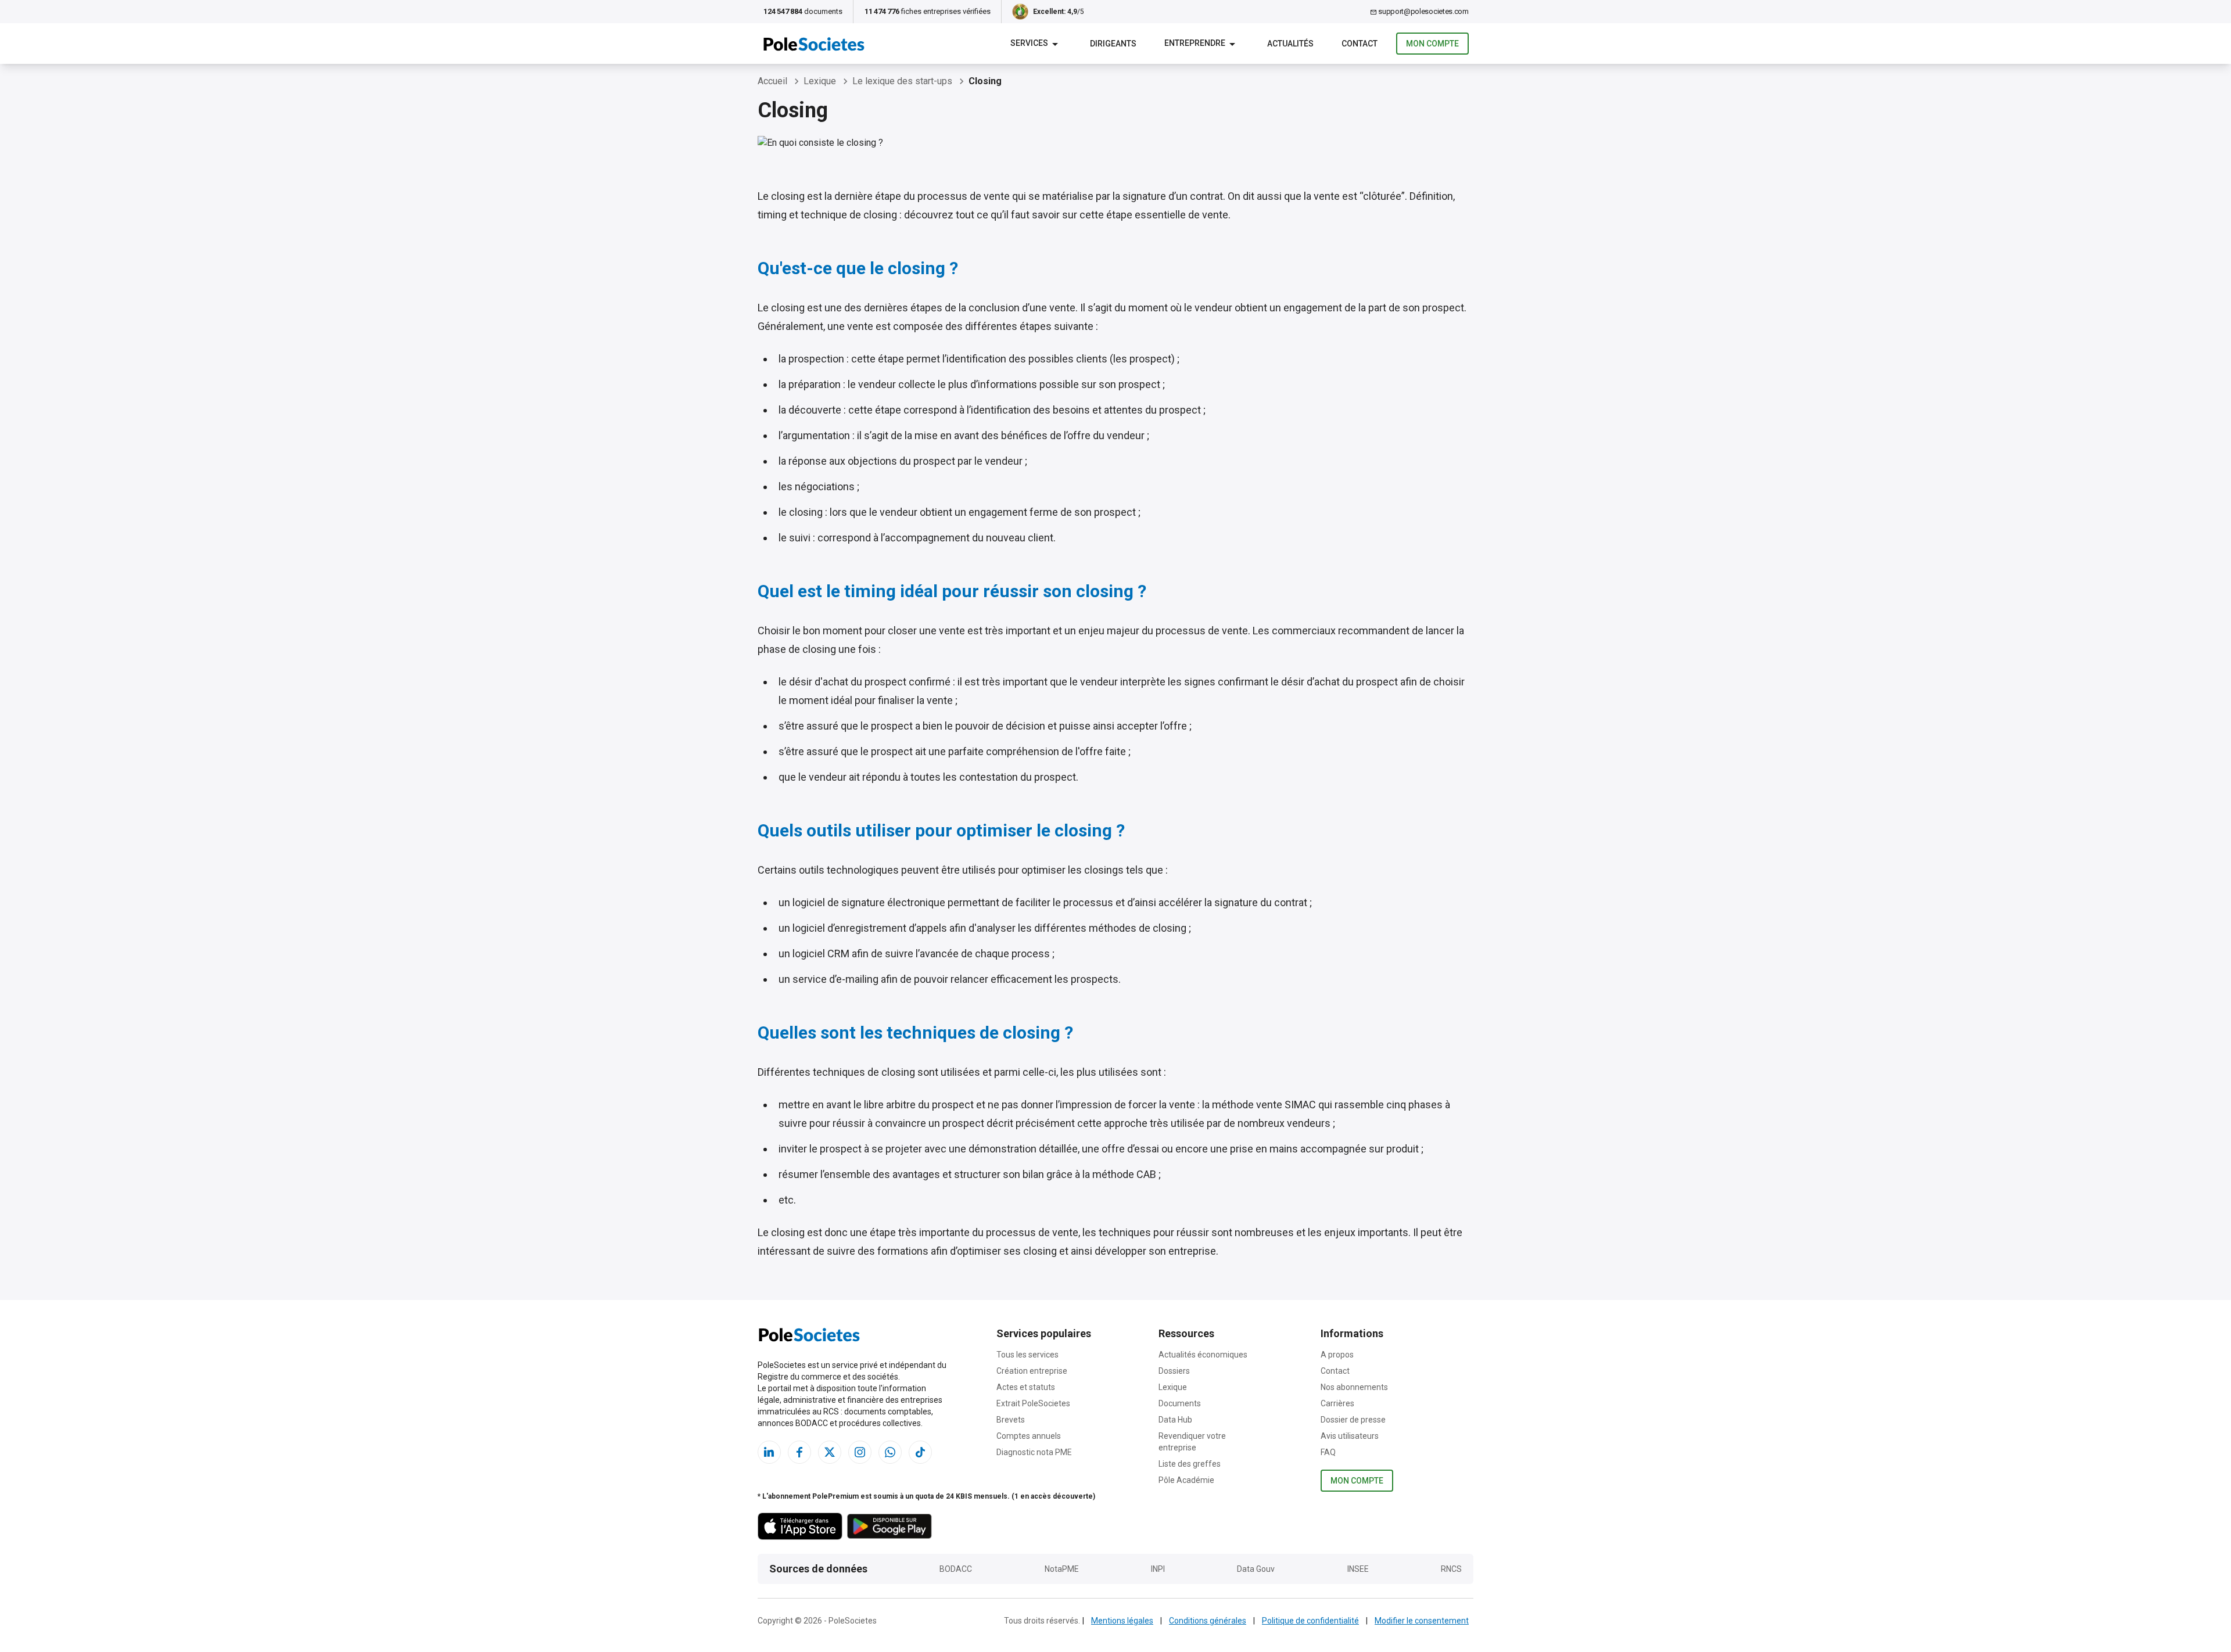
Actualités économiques (1203, 1355)
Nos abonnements (1354, 1387)
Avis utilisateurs (1350, 1436)
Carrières (1337, 1403)
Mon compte (1432, 44)
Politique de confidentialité (1310, 1621)
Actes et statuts (1026, 1387)
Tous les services (1027, 1355)
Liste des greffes (1190, 1464)
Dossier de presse (1353, 1420)
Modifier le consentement (1422, 1621)
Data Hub (1175, 1420)
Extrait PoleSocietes (1033, 1403)
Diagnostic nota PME (1034, 1452)
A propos (1337, 1355)
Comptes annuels (1029, 1436)
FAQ (1328, 1452)
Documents (1180, 1403)
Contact (1335, 1371)
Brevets (1011, 1420)
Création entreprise (1032, 1371)
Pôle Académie (1186, 1480)
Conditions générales (1208, 1621)
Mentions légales (1122, 1621)
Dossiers (1174, 1371)
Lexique (1173, 1387)
